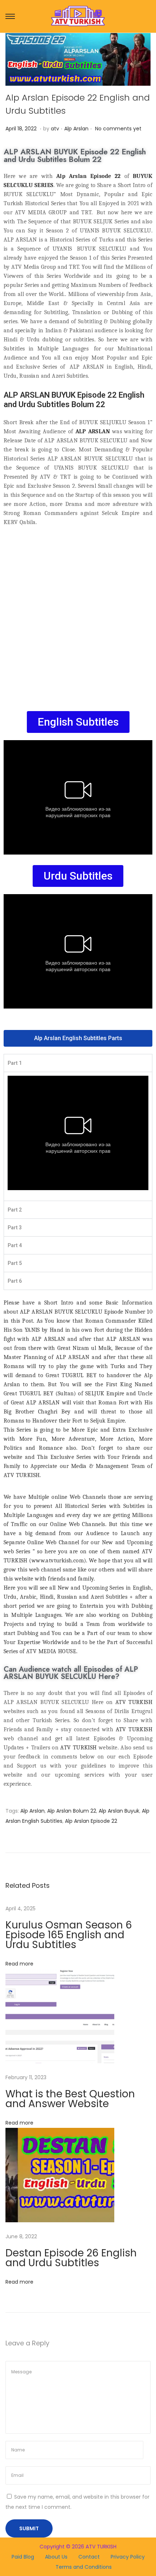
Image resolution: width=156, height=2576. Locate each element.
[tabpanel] (78, 1136)
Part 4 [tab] (15, 1245)
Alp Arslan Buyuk (119, 1811)
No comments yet (118, 129)
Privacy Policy (128, 2557)
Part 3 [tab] (15, 1228)
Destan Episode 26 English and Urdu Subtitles (71, 2258)
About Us (56, 2557)
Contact (89, 2557)
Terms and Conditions (84, 2567)
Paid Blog (23, 2557)
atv (55, 129)
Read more (19, 1964)
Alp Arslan (76, 129)
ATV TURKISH (134, 1702)
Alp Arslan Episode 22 (91, 1821)
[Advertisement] (78, 615)
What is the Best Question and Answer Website (70, 2099)
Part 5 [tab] (15, 1263)
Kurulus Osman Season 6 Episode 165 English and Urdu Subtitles (69, 1935)
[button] (78, 722)
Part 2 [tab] (15, 1210)
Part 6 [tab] (15, 1281)
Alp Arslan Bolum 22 (72, 1811)
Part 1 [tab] (15, 1063)
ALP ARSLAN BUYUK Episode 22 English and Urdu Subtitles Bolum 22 (75, 156)
